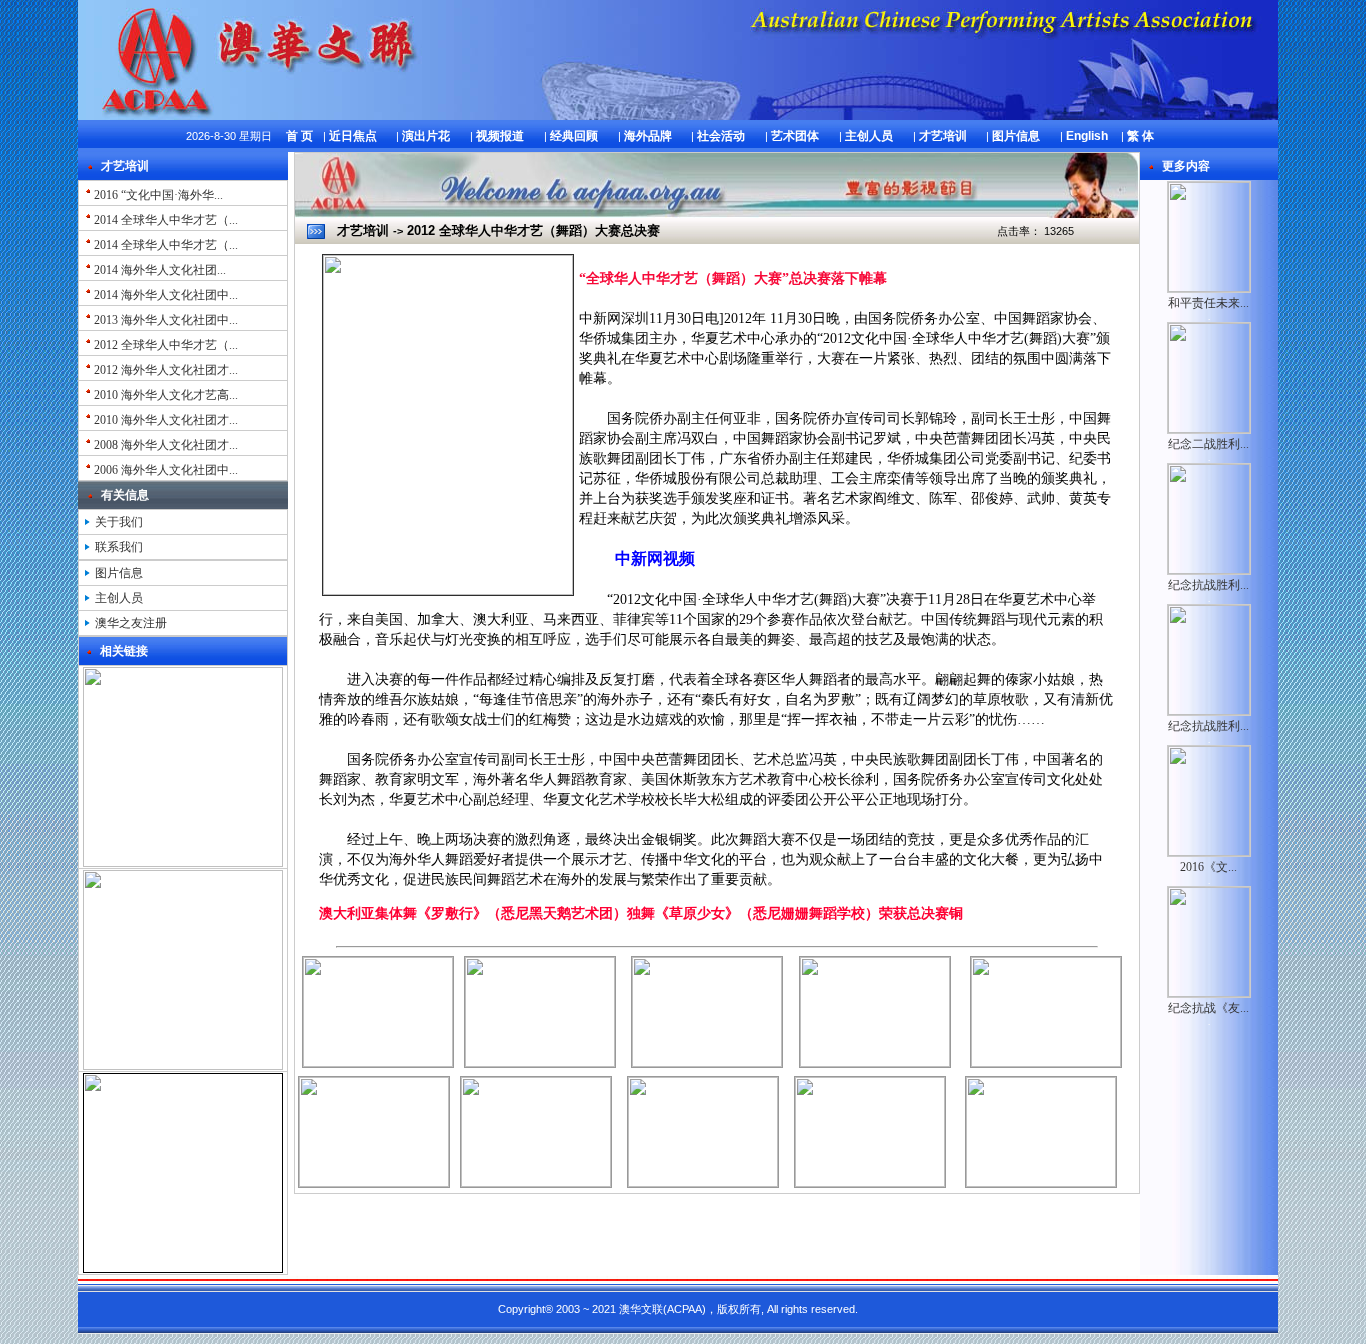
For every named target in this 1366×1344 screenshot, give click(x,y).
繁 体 (1140, 136)
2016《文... (1208, 867)
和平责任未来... (1208, 303)
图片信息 (1016, 136)
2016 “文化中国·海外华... (157, 195)
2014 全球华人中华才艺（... (164, 220)
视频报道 (500, 136)
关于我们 (117, 522)
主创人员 (869, 136)
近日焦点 (353, 136)
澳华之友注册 (131, 623)
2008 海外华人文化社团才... (164, 445)
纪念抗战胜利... (1208, 585)
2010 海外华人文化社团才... (164, 420)
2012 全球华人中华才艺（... (164, 345)
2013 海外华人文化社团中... (164, 320)
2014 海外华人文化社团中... (164, 295)
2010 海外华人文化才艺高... (164, 395)
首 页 (299, 136)
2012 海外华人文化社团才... (164, 370)
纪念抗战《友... (1208, 1008)
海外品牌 (648, 136)
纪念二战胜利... (1208, 444)
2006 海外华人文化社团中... (164, 470)
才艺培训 (943, 136)
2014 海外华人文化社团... (158, 270)
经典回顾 (574, 136)
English (1087, 136)
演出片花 (426, 136)
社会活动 (721, 136)
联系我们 (117, 547)
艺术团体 (795, 136)
